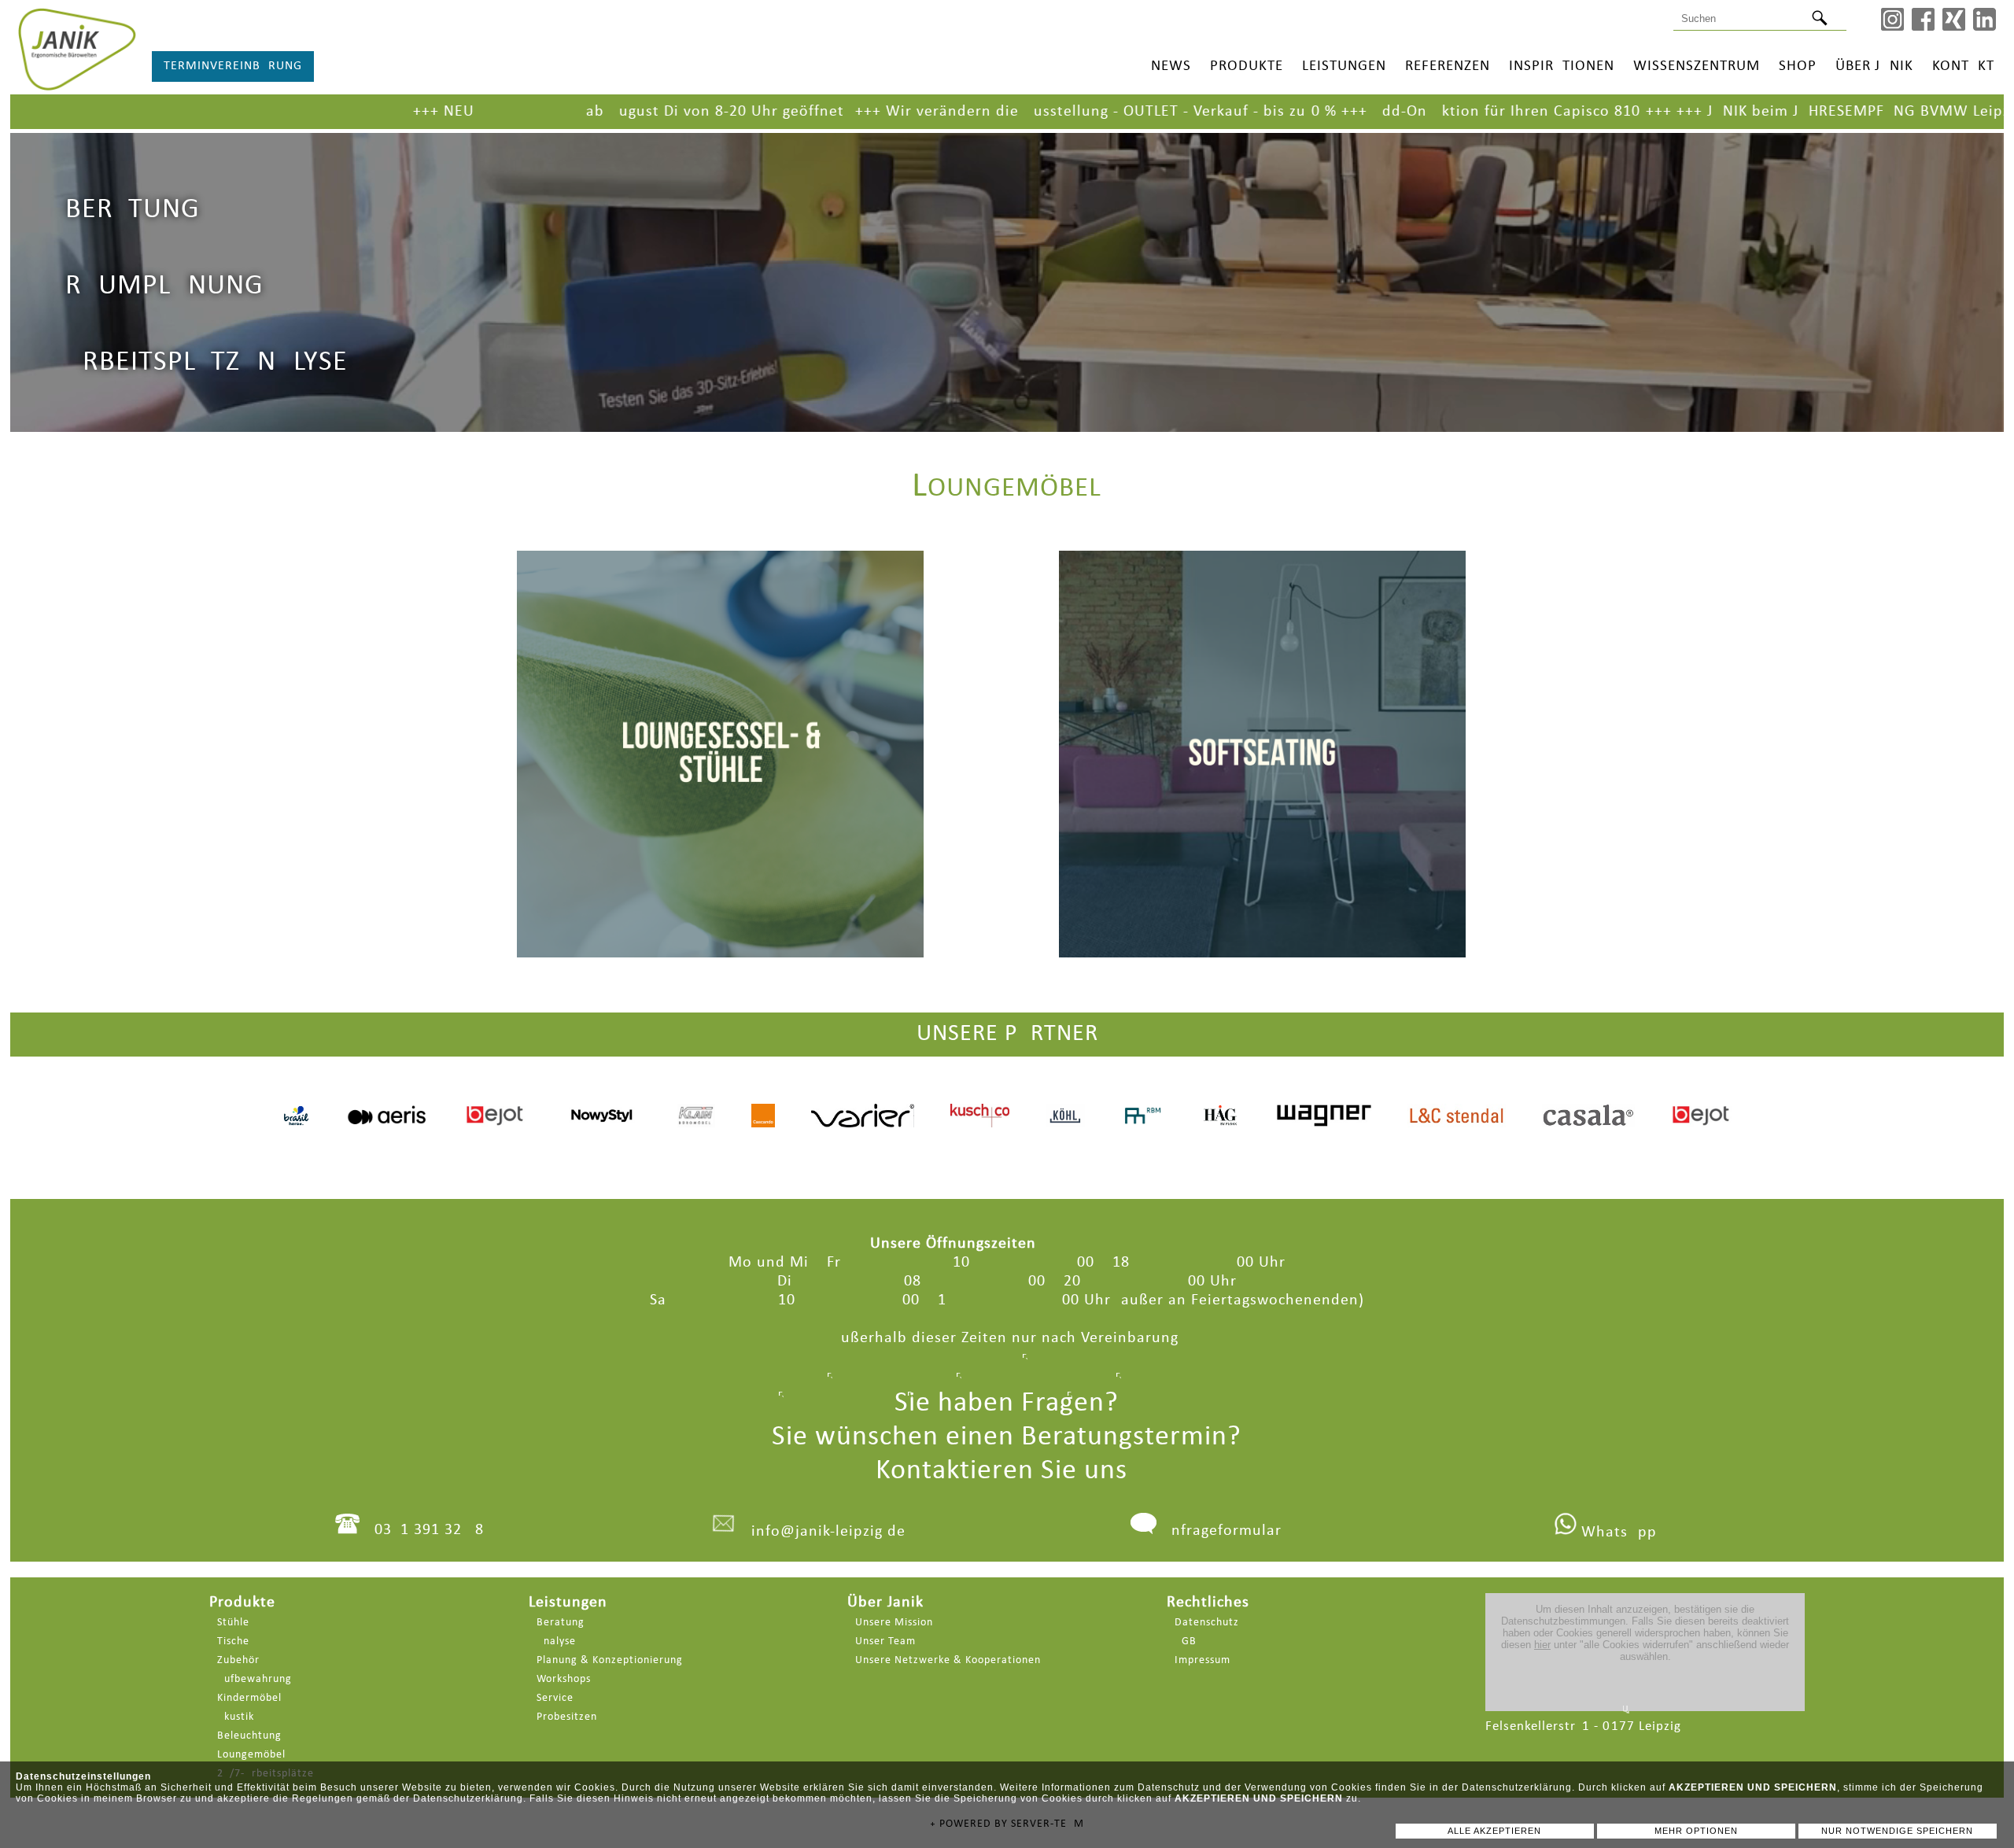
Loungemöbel (251, 1755)
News (1171, 66)
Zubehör (238, 1660)
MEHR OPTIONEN (1696, 1831)
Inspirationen (1562, 66)
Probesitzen (567, 1717)
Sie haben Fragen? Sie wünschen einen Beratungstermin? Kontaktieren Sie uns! (1007, 1437)
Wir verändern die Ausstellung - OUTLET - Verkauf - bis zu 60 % (952, 112)
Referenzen (1448, 66)
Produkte (1247, 66)
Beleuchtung (249, 1736)
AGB (1186, 1641)
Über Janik (1874, 66)
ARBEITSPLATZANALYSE (207, 363)
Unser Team (885, 1641)
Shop (1798, 66)
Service (555, 1698)
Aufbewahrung (255, 1679)
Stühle (233, 1623)
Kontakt (1963, 66)
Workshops (564, 1679)
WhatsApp (1617, 1533)
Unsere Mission (894, 1623)
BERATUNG (133, 210)
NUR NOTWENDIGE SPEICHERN (1897, 1831)
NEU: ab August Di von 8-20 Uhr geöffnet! (488, 112)
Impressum (1202, 1660)
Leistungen (1344, 66)
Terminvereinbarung (233, 66)
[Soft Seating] (1262, 732)
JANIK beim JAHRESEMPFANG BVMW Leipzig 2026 (1722, 112)
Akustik (236, 1717)
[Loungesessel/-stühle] (720, 732)
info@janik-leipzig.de (828, 1532)
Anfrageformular (1221, 1531)
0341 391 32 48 (429, 1530)
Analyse (556, 1641)
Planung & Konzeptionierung (610, 1660)
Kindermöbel (249, 1698)
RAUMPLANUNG (164, 286)
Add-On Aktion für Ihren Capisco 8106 (1348, 112)
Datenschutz (1207, 1623)
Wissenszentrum (1697, 66)
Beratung (561, 1623)
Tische (233, 1641)
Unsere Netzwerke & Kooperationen (948, 1660)
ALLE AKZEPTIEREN (1494, 1831)
